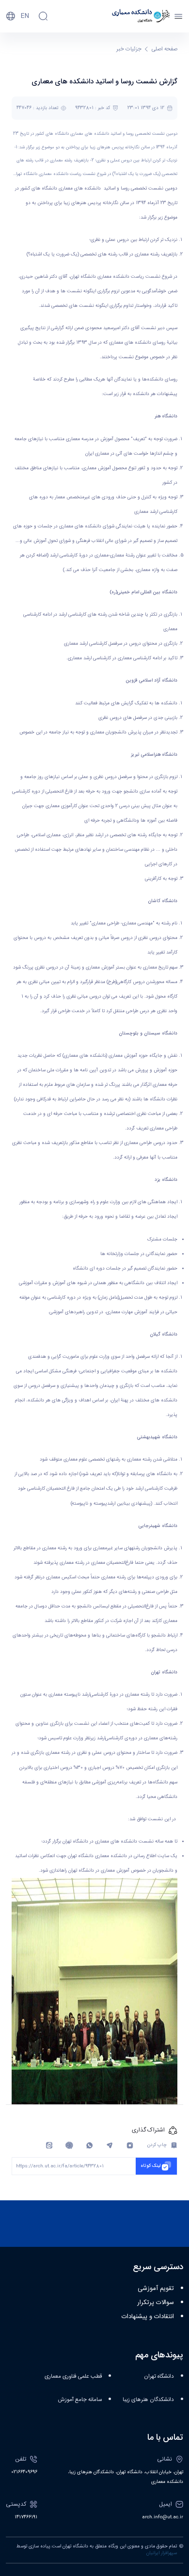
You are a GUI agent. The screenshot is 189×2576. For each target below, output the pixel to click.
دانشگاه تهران (159, 2377)
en (25, 16)
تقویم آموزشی (156, 2289)
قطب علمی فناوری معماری (73, 2377)
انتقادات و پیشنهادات (148, 2317)
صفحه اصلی (165, 49)
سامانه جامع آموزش (80, 2400)
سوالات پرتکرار (156, 2303)
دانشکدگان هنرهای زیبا (148, 2400)
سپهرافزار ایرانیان (162, 2553)
